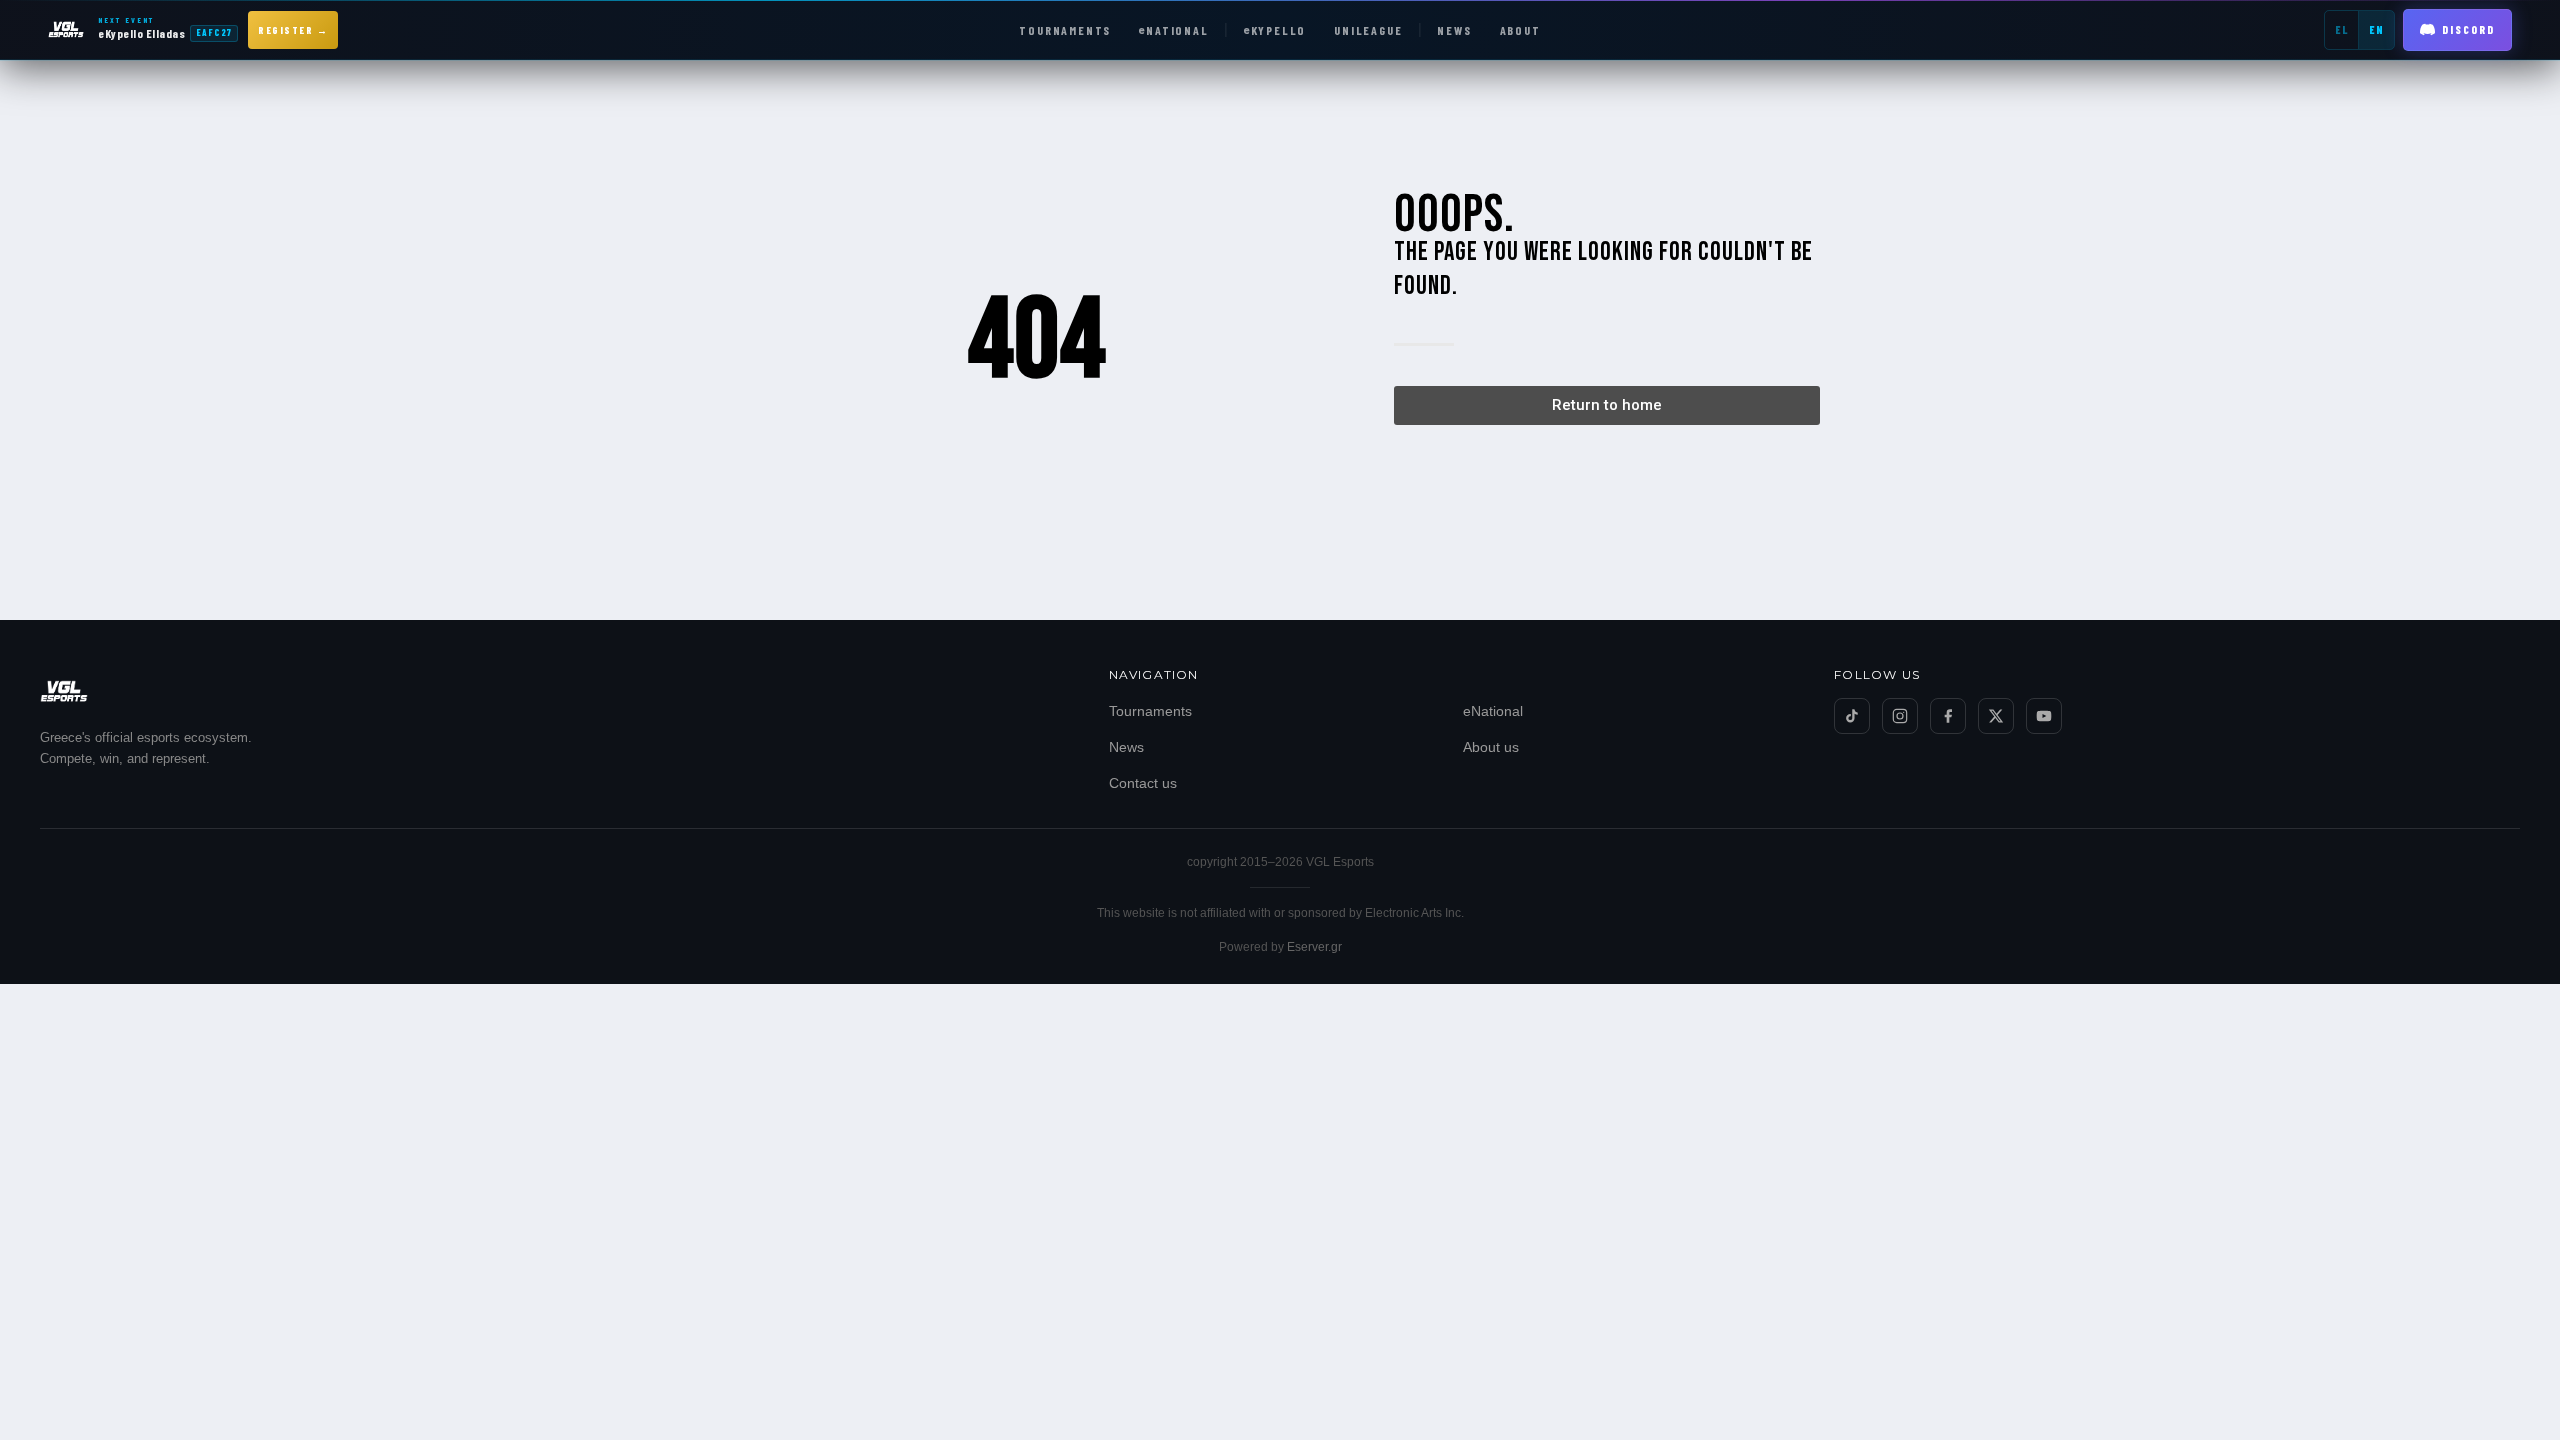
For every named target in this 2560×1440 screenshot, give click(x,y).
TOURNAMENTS (1065, 30)
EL (2341, 29)
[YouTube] (2044, 716)
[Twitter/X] (1996, 716)
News (1126, 747)
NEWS (1454, 30)
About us (1491, 747)
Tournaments (1150, 711)
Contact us (1143, 783)
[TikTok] (1852, 716)
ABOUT (1520, 30)
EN (2376, 29)
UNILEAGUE (1368, 30)
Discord (2468, 29)
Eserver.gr (1314, 947)
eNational (1493, 711)
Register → (293, 30)
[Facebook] (1948, 716)
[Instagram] (1900, 716)
